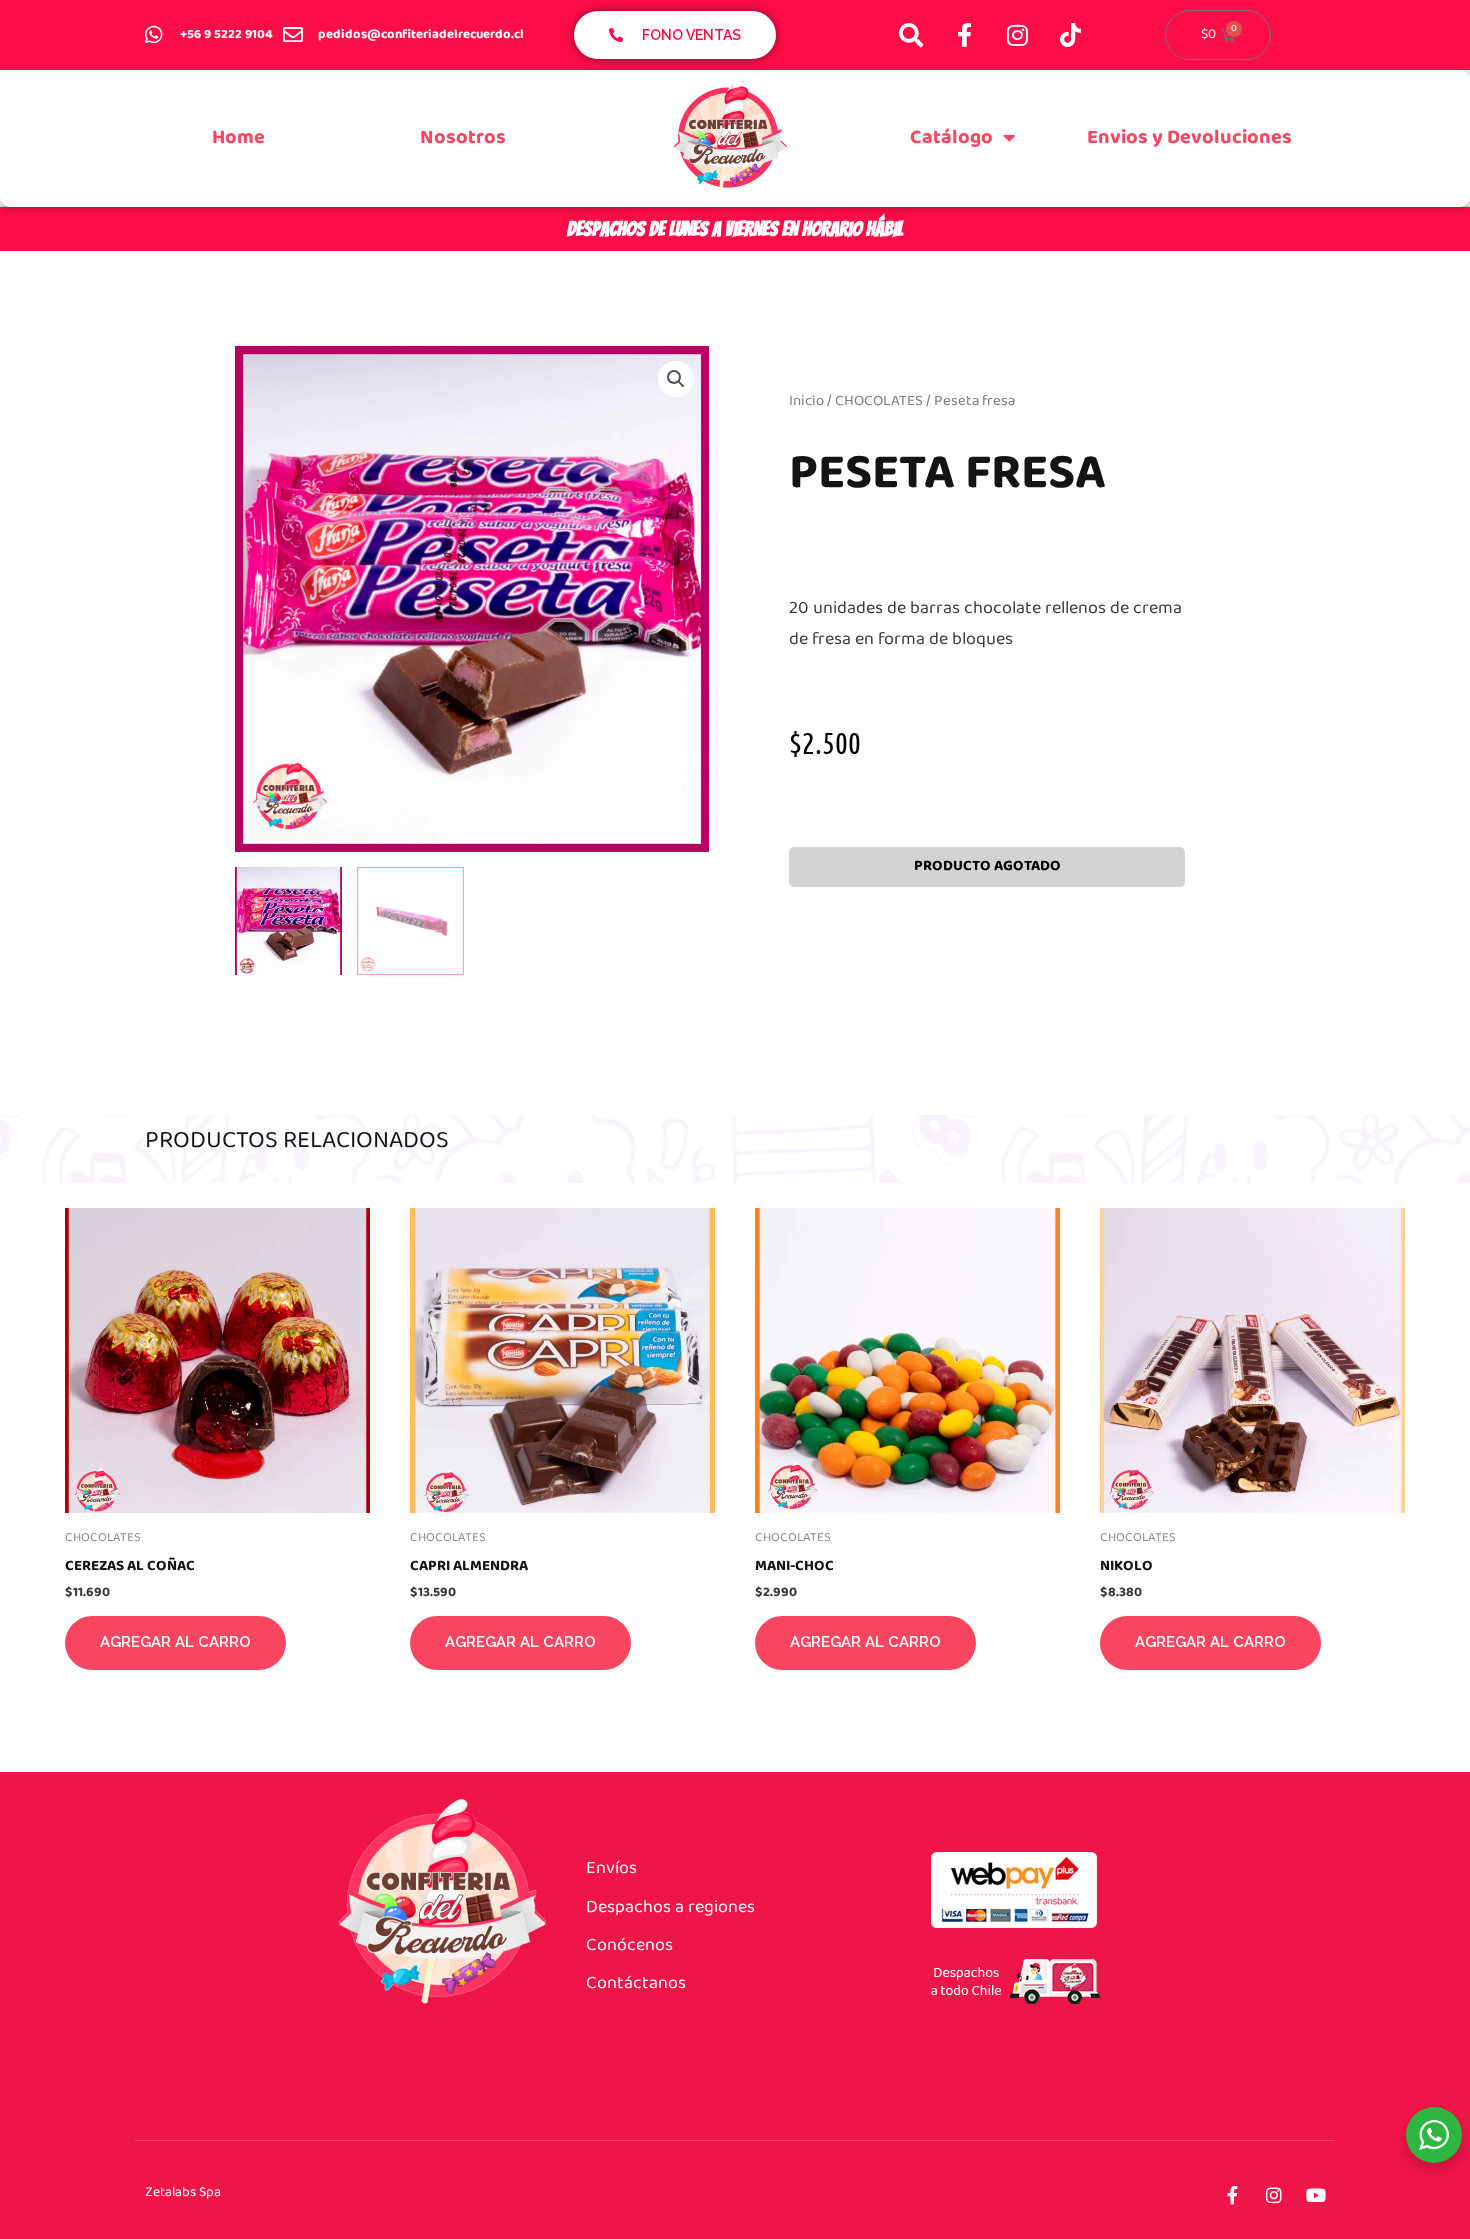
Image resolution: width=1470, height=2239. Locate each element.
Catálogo (951, 137)
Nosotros (463, 137)
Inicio (806, 401)
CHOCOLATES (879, 401)
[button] (676, 379)
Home (238, 137)
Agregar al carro (175, 1642)
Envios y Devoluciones (1189, 137)
